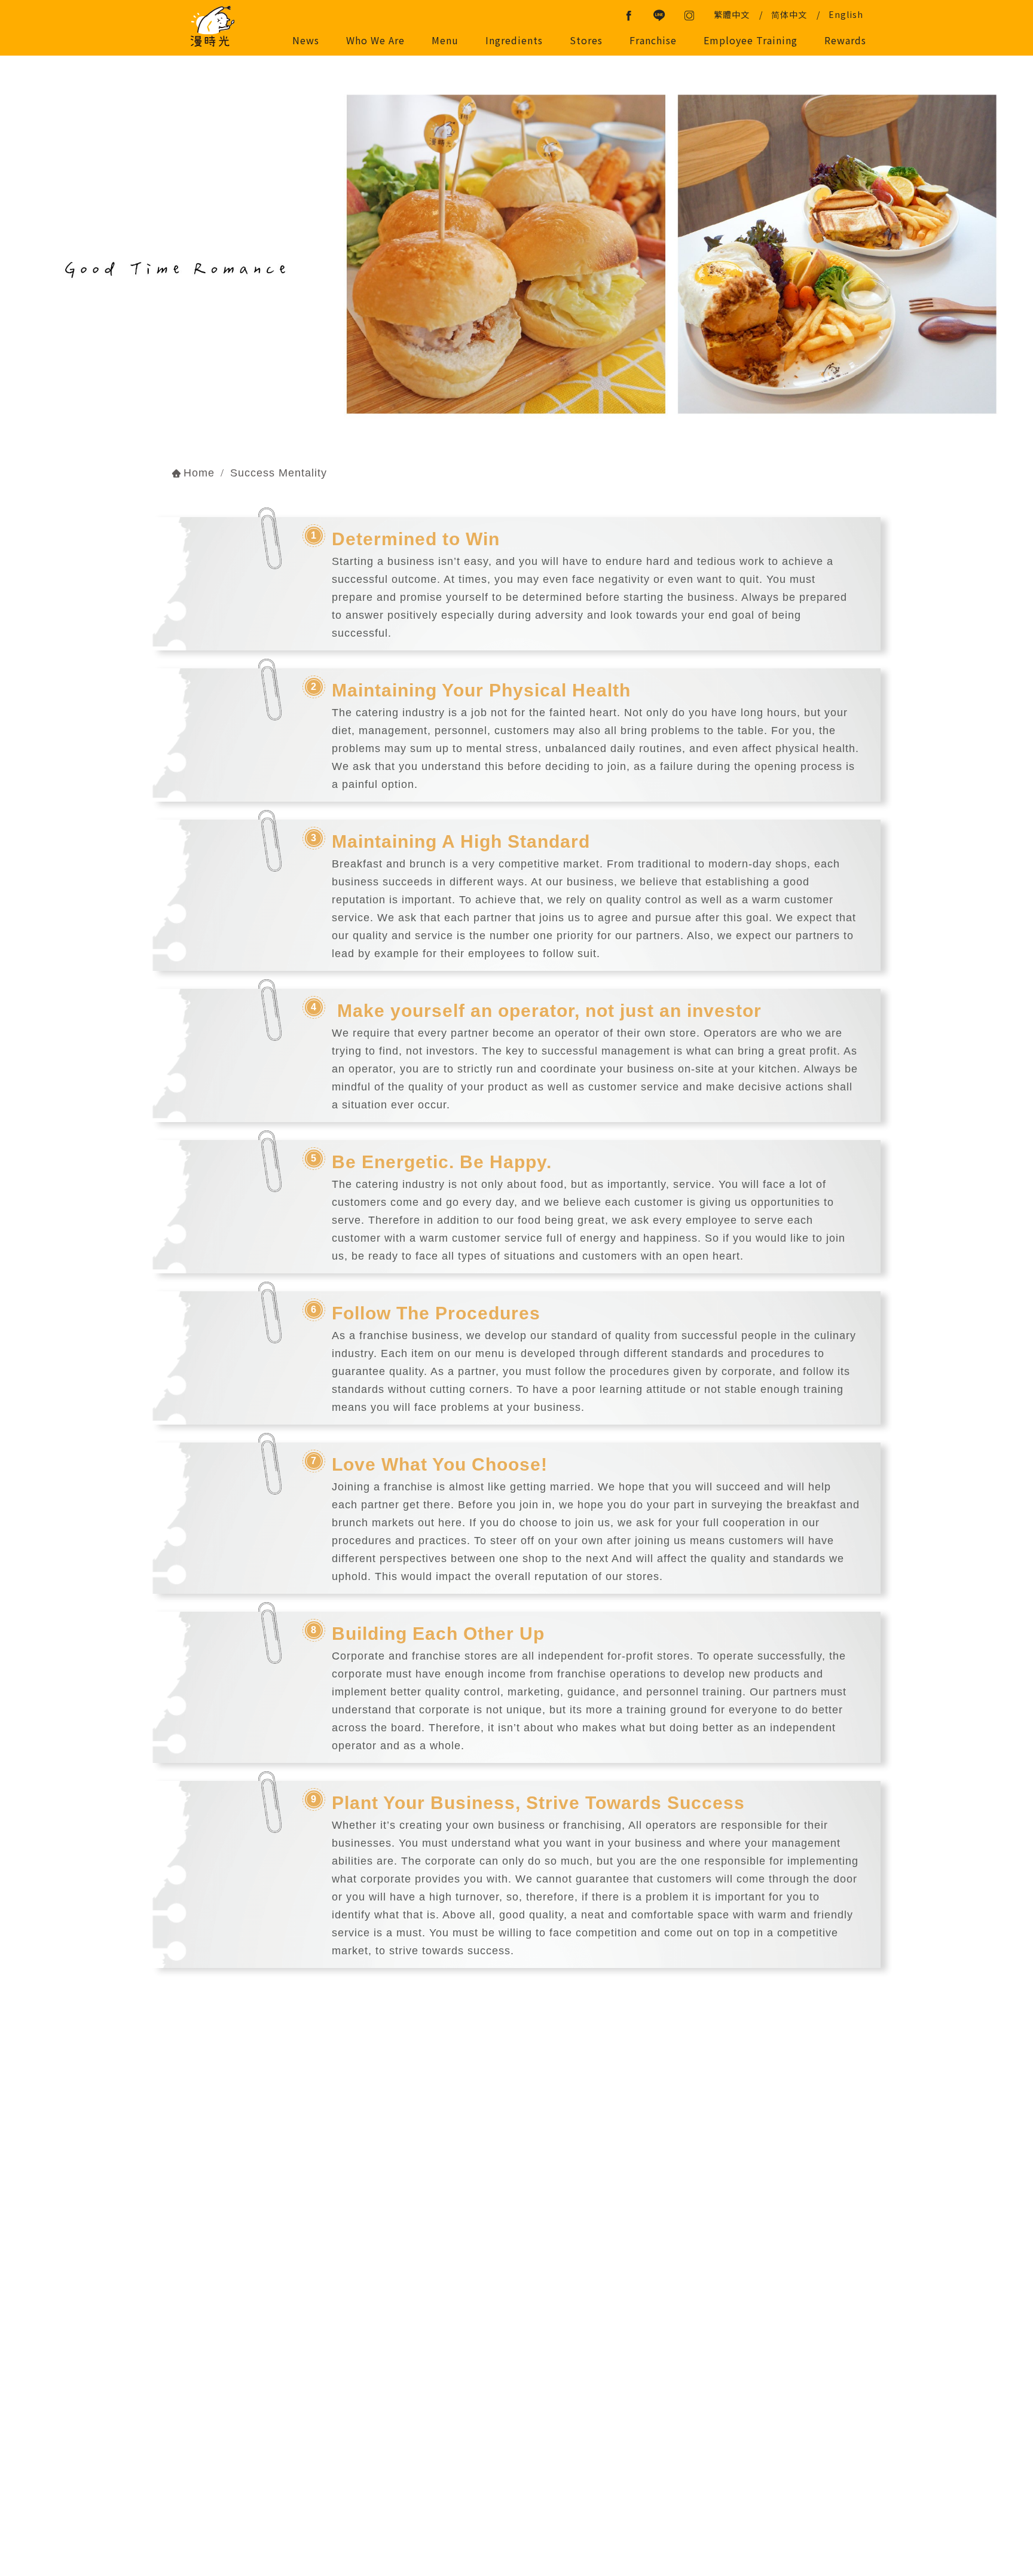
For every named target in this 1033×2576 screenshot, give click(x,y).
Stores (586, 40)
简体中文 (789, 14)
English (846, 14)
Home (199, 473)
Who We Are (375, 40)
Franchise (653, 40)
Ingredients (514, 40)
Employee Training (751, 40)
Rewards (845, 40)
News (306, 40)
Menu (445, 40)
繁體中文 (732, 14)
